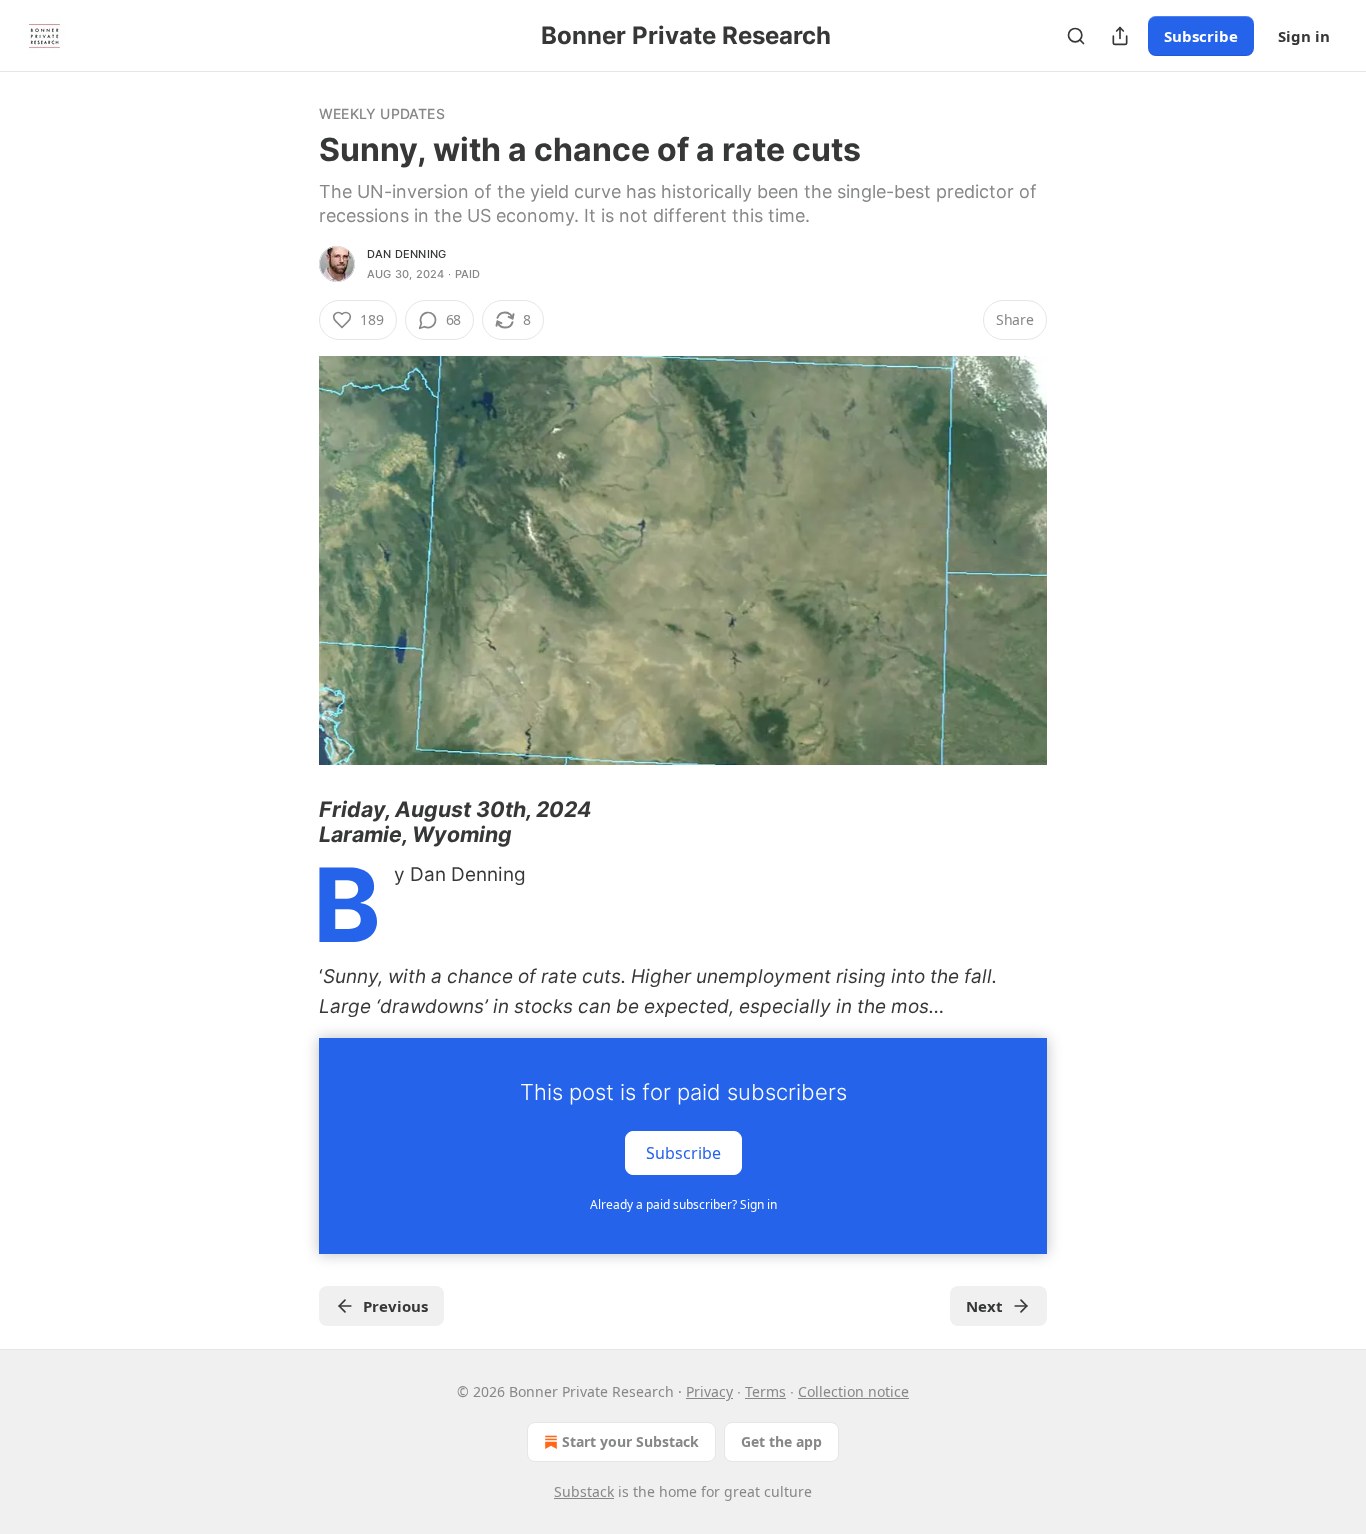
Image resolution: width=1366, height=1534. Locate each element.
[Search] (1076, 36)
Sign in (1304, 36)
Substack (584, 1491)
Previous (395, 1306)
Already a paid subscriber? (683, 1204)
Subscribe (1201, 36)
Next (984, 1306)
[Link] (291, 822)
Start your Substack (630, 1441)
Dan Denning (406, 254)
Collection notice (853, 1391)
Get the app (781, 1441)
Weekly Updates (382, 113)
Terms (765, 1391)
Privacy (709, 1391)
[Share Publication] (1120, 36)
